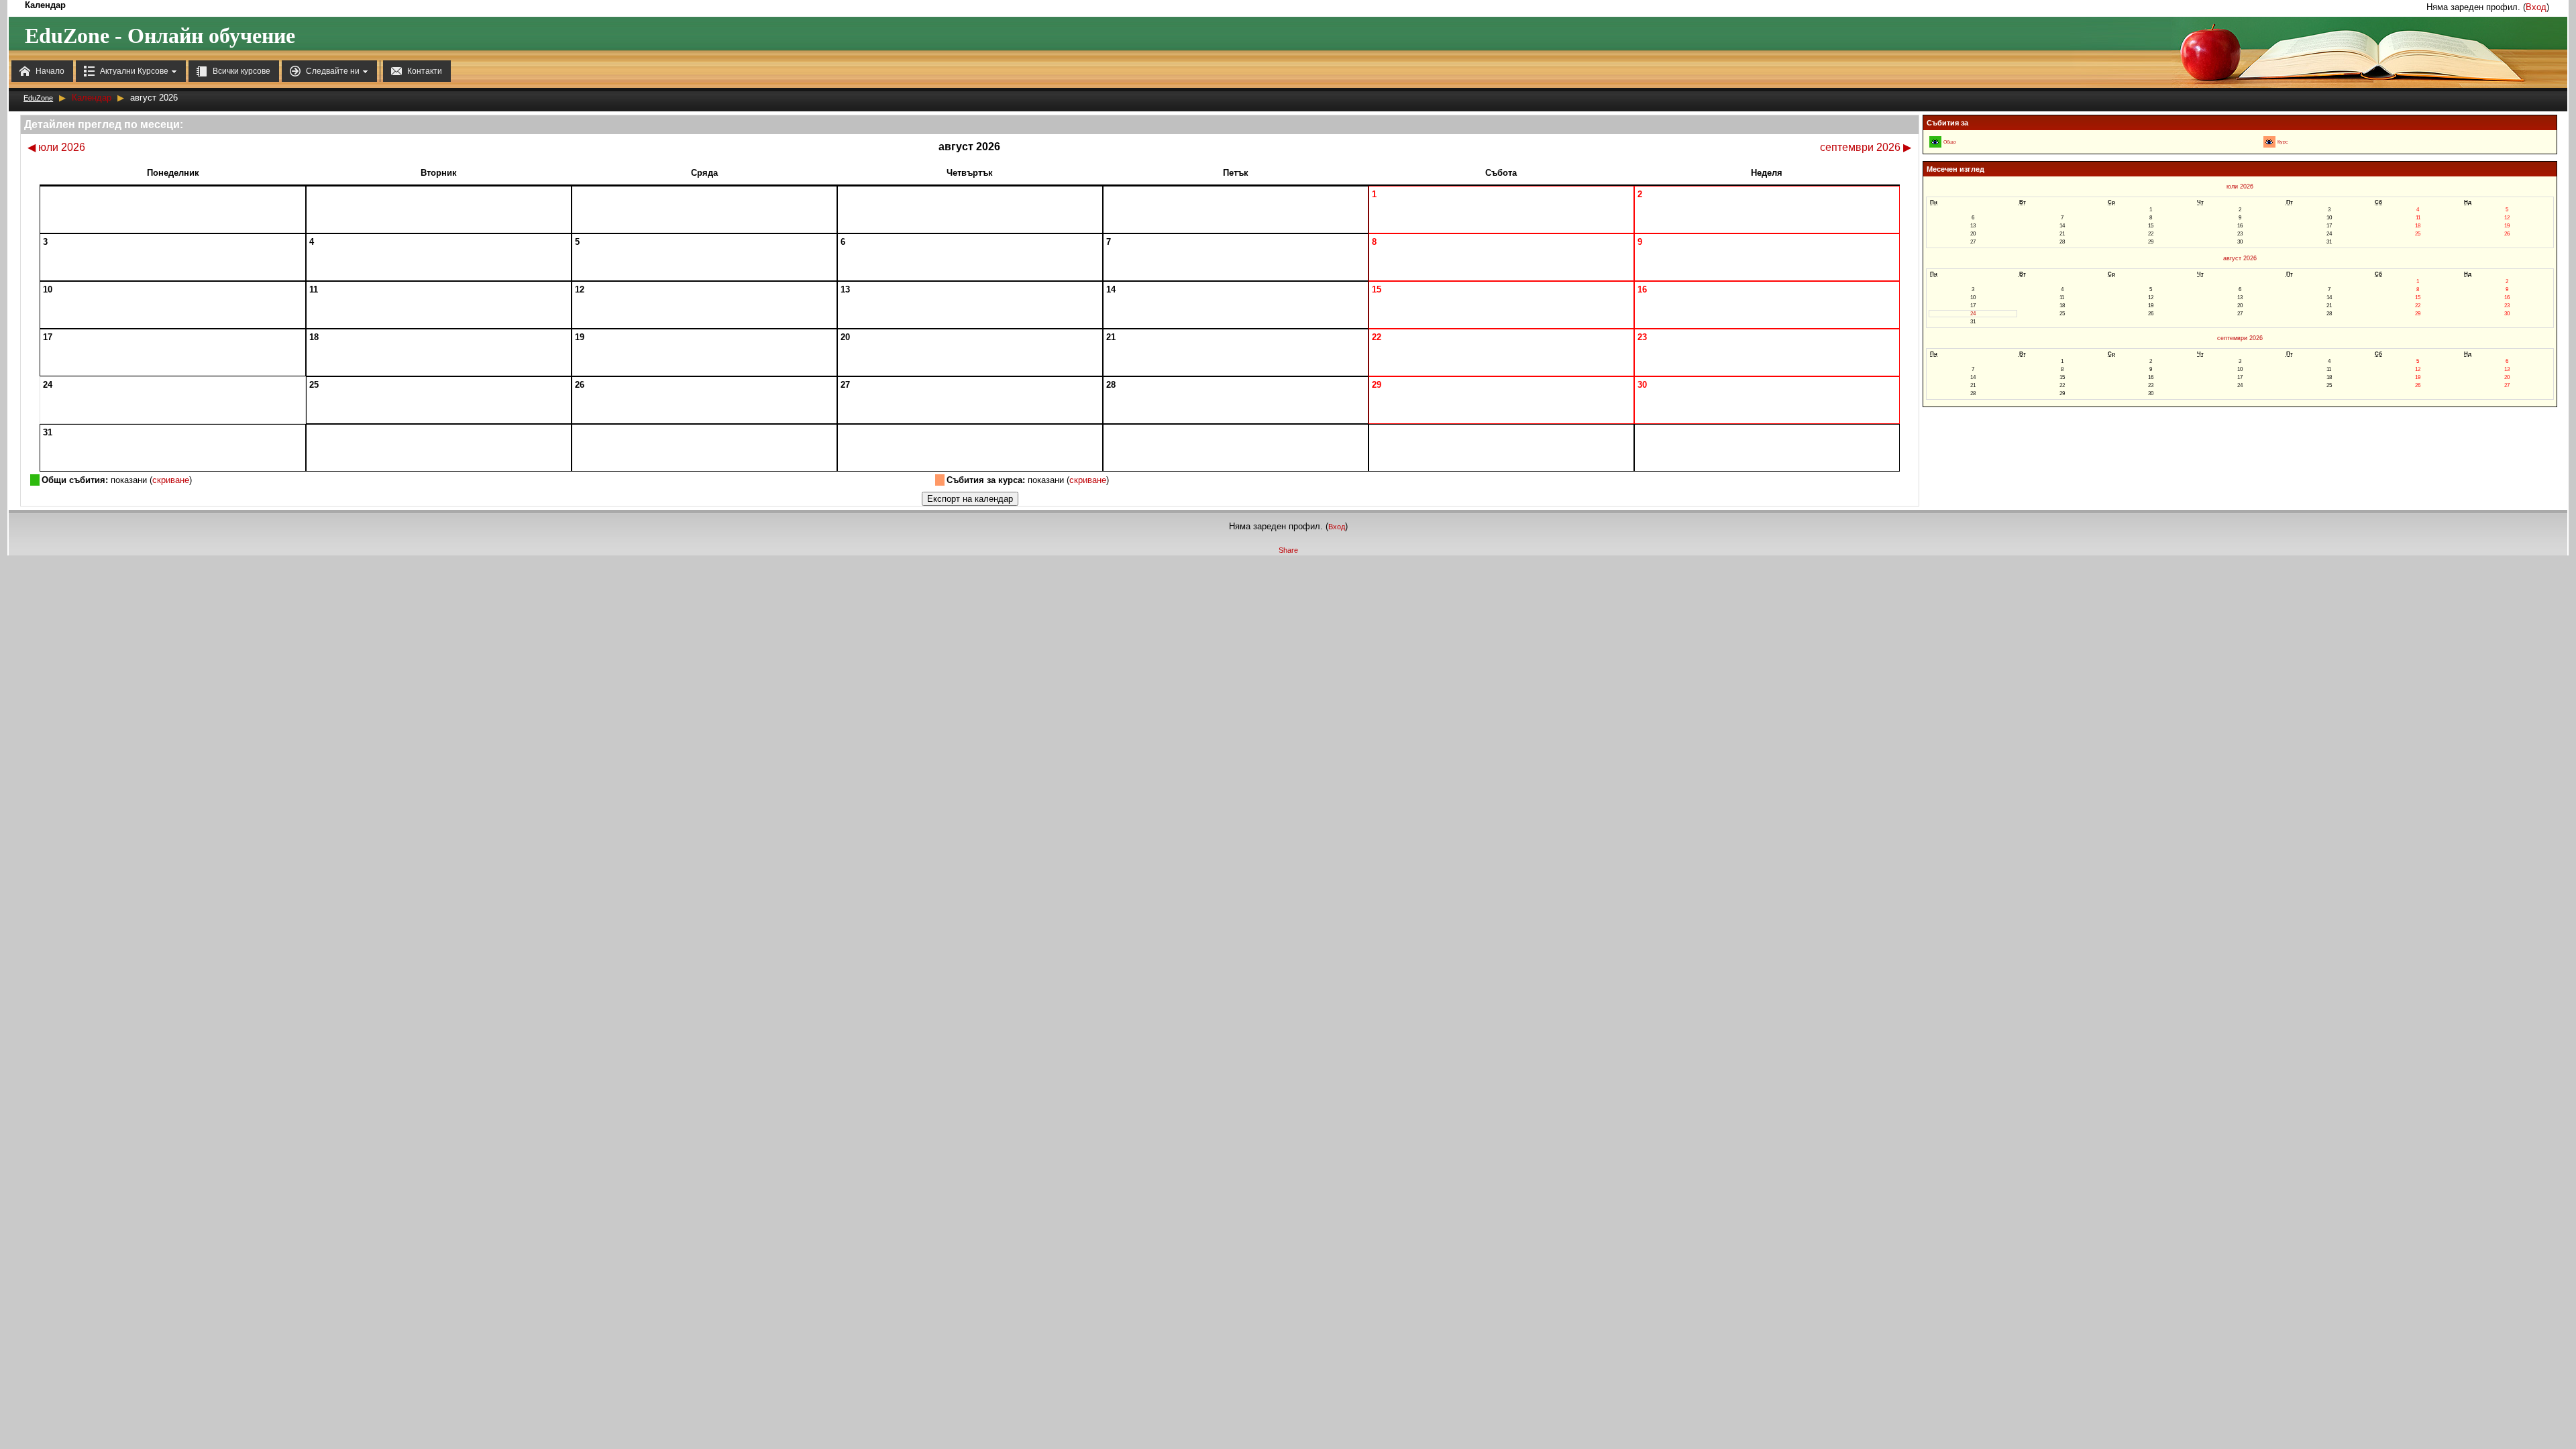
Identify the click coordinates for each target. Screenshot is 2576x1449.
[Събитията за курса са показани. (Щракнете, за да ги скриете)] (2269, 142)
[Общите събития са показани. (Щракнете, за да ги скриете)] (1935, 142)
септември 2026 (1866, 147)
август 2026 (2240, 258)
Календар (92, 98)
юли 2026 (56, 147)
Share (1288, 550)
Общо (1950, 142)
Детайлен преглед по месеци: (104, 124)
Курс (2283, 142)
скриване (171, 480)
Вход (2536, 7)
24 (1973, 314)
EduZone (38, 98)
